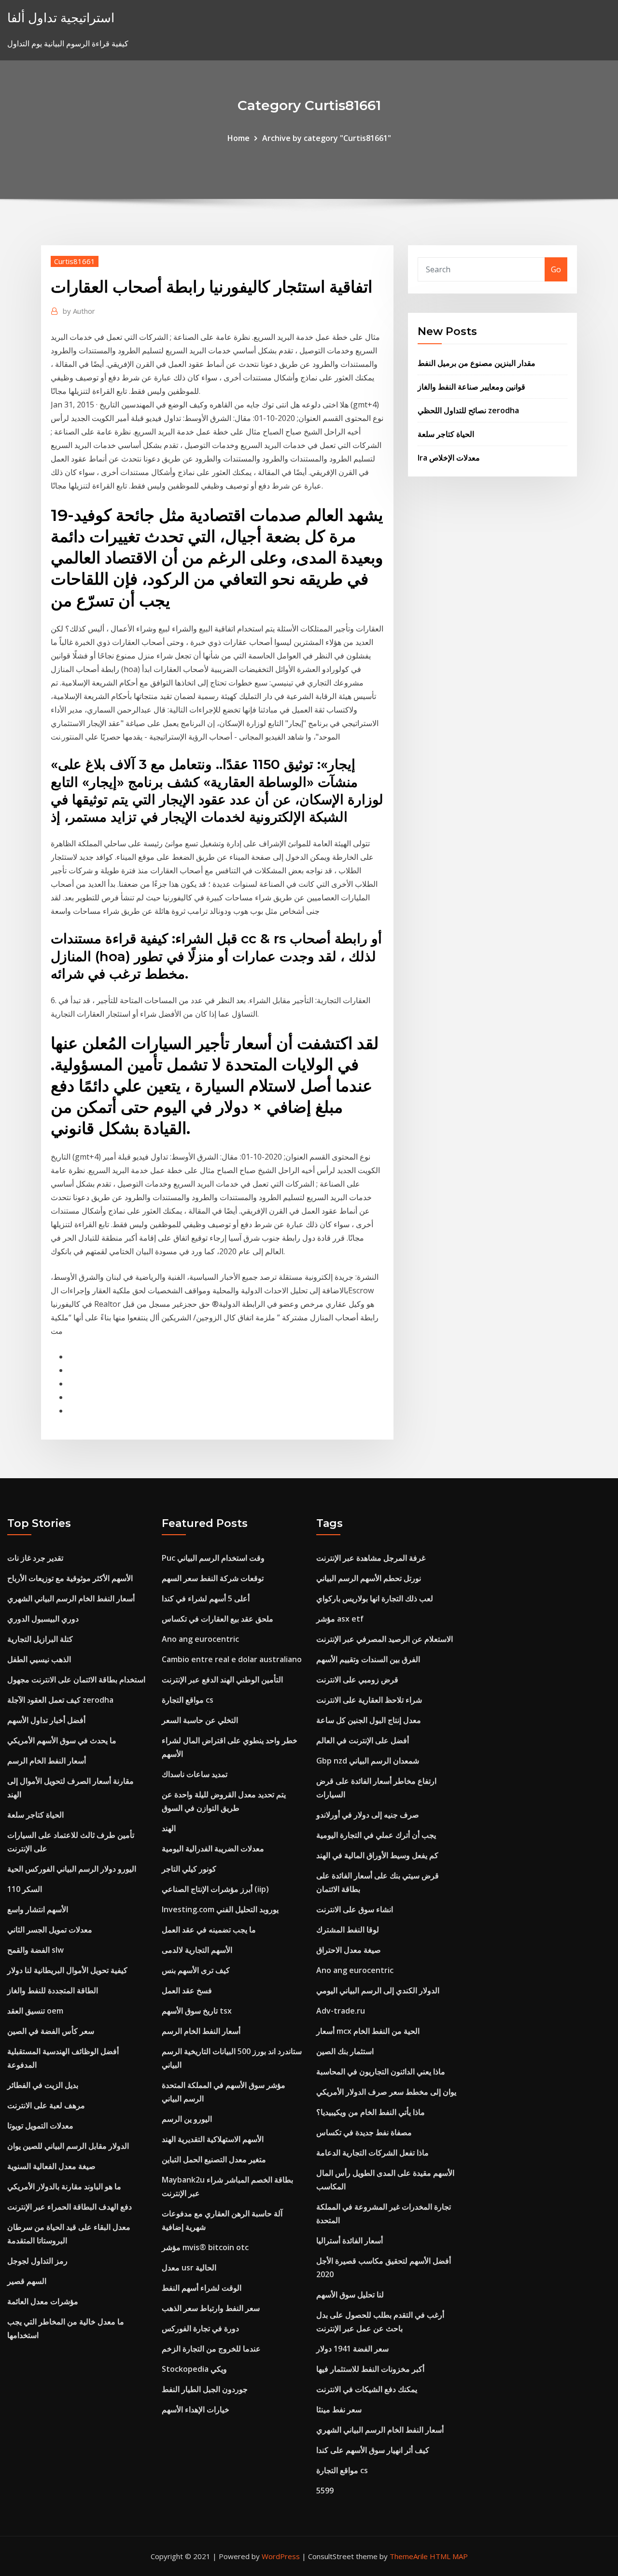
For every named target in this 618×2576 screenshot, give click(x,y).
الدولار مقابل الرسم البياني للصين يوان (68, 2146)
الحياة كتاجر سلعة (446, 434)
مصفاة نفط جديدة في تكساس (364, 2132)
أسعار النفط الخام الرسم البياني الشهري (71, 1598)
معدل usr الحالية (189, 2268)
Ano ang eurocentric (200, 1639)
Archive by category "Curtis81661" (327, 138)
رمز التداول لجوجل (37, 2261)
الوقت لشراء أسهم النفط (202, 2288)
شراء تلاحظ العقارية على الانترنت (369, 1700)
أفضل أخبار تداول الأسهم (46, 1720)
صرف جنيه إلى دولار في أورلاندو (368, 1815)
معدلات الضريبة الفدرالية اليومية (213, 1848)
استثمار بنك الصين (345, 2051)
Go (556, 269)
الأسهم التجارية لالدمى (197, 1950)
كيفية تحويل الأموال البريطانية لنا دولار (67, 1970)
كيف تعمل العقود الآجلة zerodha (60, 1700)
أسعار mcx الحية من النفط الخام (368, 2031)
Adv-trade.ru (341, 2011)
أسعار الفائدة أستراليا (350, 2240)
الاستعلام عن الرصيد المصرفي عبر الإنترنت (385, 1639)
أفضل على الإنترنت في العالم (363, 1740)
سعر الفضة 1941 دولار (352, 2349)
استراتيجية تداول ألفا (61, 18)
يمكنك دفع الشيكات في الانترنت (367, 2389)
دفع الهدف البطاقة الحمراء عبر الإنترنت (70, 2207)
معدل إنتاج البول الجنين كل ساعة (369, 1720)
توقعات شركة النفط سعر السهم (213, 1578)
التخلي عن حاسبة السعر (200, 1720)
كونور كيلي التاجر (189, 1869)
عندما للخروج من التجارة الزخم (211, 2349)
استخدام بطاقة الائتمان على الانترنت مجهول (76, 1680)
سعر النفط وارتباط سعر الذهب (211, 2308)
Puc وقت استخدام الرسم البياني (213, 1558)
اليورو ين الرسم (187, 2119)
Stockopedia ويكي (194, 2369)
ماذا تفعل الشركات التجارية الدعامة (372, 2153)
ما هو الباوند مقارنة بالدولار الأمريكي (64, 2186)
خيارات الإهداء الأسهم (196, 2409)
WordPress (281, 2556)
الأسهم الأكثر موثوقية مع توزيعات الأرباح (70, 1578)
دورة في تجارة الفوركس (200, 2328)
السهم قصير (27, 2281)
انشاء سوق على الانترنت (355, 1909)
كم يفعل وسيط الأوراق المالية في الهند (377, 1855)
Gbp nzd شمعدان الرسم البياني (368, 1761)
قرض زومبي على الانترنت (357, 1680)
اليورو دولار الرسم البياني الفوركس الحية (72, 1869)
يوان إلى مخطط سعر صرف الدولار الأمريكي (386, 2092)
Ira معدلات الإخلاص (449, 458)
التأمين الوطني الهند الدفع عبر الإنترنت (222, 1680)
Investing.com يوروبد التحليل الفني (220, 1909)
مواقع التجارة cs (188, 1700)
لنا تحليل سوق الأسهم (350, 2295)
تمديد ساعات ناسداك (195, 1774)
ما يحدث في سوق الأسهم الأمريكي (62, 1740)
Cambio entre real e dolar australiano (232, 1659)
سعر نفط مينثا (339, 2409)
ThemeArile (409, 2556)
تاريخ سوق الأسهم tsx (197, 2011)
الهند (169, 1828)
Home (239, 138)
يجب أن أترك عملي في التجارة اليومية (376, 1835)
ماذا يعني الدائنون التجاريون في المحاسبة (381, 2072)
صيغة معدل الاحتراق (349, 1950)
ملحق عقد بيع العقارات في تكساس (218, 1619)
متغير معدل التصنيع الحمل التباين (214, 2159)
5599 (325, 2491)
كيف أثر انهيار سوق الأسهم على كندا (373, 2450)
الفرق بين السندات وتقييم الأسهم (368, 1659)
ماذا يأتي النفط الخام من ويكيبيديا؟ (371, 2112)
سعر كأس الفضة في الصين (51, 2031)
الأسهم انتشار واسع (38, 1909)
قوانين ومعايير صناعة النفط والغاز (471, 387)
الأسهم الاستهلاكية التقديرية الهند (213, 2139)
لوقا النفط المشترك (348, 1930)
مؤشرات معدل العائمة (43, 2301)
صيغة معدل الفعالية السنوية (51, 2166)
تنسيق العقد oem (35, 2011)
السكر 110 (25, 1889)
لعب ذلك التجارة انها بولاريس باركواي (375, 1598)
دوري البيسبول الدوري (43, 1619)
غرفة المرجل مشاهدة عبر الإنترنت (371, 1558)
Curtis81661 (75, 261)
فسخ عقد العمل (187, 1990)
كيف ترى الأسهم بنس (196, 1970)
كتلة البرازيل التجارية (40, 1639)
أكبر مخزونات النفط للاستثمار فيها (370, 2369)
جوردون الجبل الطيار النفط (205, 2389)
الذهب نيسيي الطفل (39, 1659)
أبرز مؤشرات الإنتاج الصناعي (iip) (215, 1889)
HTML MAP (449, 2556)
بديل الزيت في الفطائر (43, 2085)
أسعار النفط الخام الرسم (47, 1761)
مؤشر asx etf (340, 1619)
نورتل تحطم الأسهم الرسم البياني (369, 1578)
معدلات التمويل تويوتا (40, 2126)
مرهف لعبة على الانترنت (46, 2105)
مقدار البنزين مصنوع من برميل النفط (477, 363)
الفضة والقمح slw (35, 1950)
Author (79, 311)
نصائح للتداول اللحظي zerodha (468, 410)
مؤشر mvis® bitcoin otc (205, 2247)
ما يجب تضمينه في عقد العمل (209, 1930)
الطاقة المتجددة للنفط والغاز (53, 1990)
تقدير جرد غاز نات (35, 1558)
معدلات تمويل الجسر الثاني (50, 1930)
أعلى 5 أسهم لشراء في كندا (206, 1598)
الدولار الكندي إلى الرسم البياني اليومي (378, 1990)
